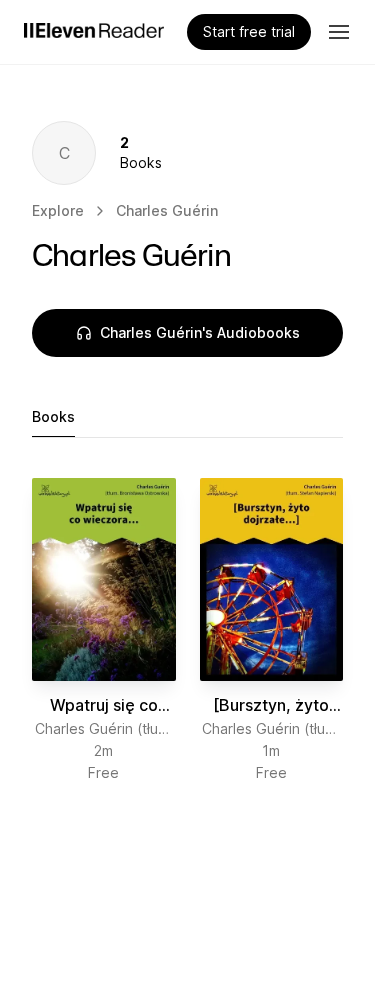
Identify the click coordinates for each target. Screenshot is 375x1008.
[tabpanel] (187, 630)
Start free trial (249, 31)
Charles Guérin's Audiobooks (200, 332)
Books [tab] (53, 416)
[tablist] (187, 417)
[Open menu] (339, 32)
